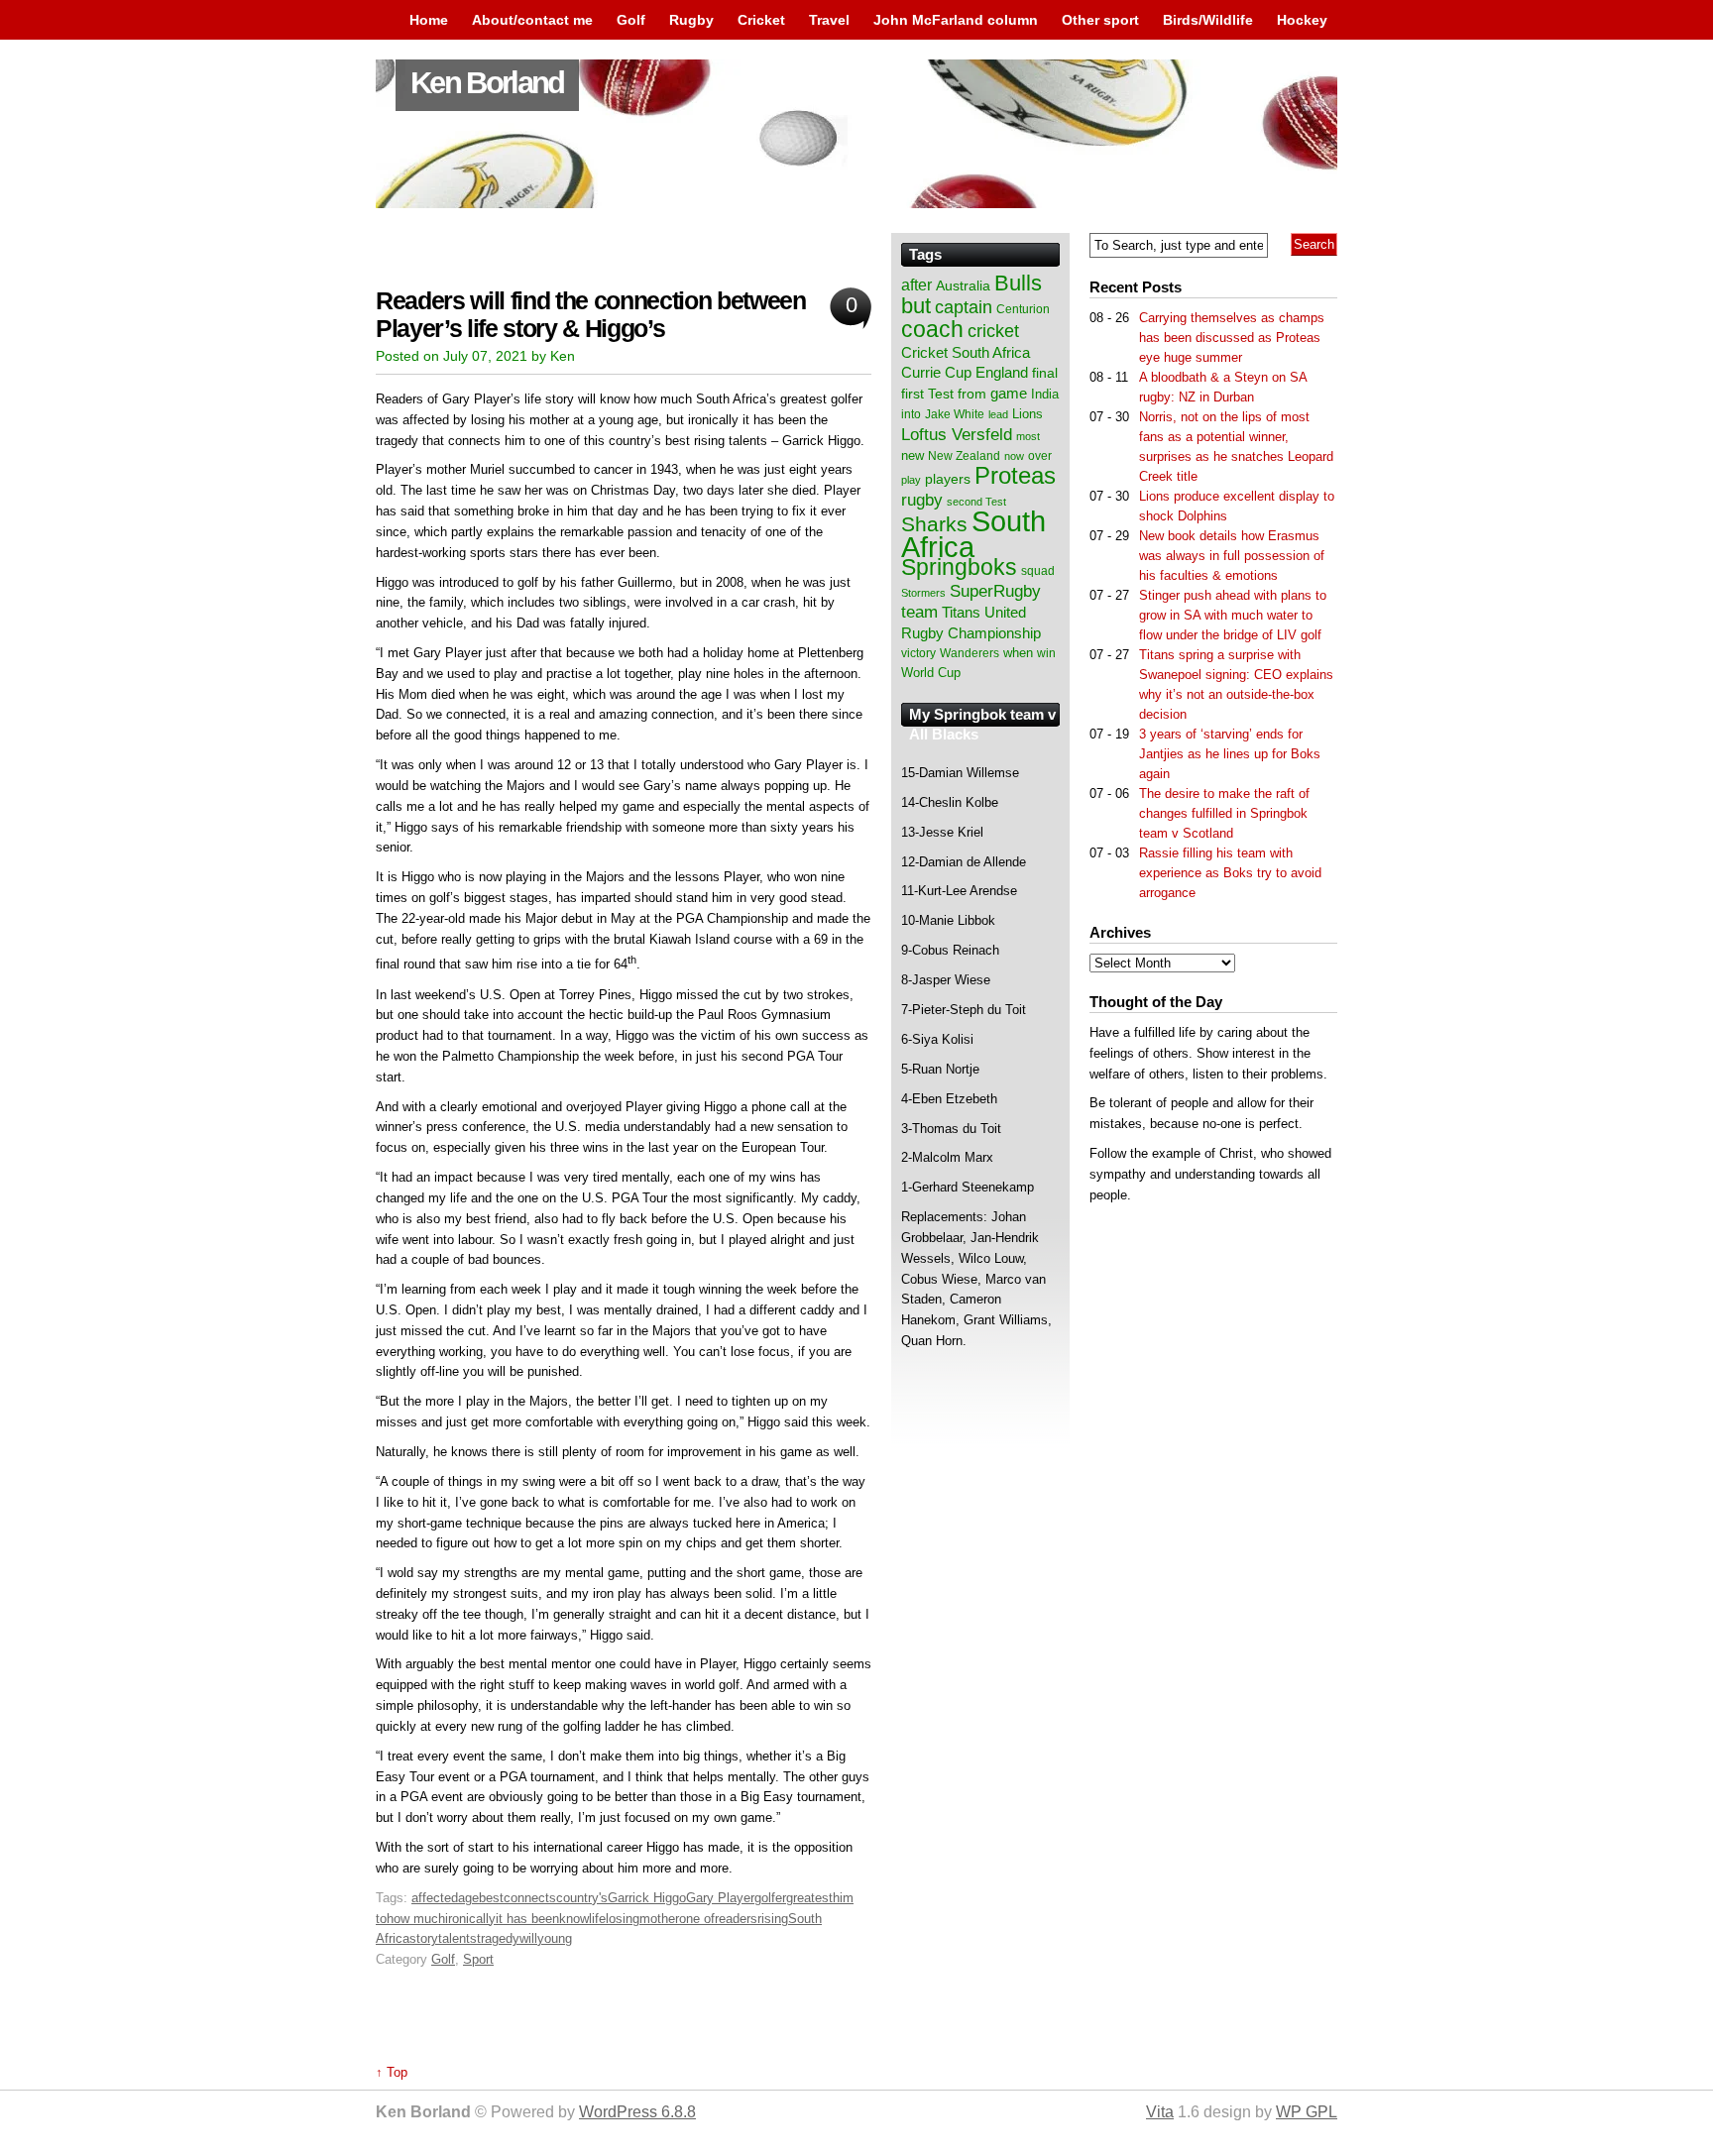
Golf (631, 20)
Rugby (691, 20)
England (1002, 372)
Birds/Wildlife (1208, 20)
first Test (927, 394)
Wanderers (970, 653)
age (468, 1898)
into (911, 414)
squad (1038, 571)
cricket (993, 331)
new (913, 455)
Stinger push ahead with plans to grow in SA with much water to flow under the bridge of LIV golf (1233, 615)
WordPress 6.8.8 (637, 2112)
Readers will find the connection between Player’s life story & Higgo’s (591, 315)
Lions (1028, 414)
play (911, 480)
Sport (478, 1959)
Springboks (959, 567)
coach (932, 329)
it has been (527, 1919)
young (555, 1938)
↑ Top (392, 2072)
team (919, 612)
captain (964, 307)
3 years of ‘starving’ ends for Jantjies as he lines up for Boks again (1230, 754)
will (528, 1938)
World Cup (931, 673)
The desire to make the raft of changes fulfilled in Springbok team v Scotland (1224, 813)
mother (659, 1919)
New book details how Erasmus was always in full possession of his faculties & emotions (1232, 556)
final (1045, 373)
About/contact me (532, 20)
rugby (922, 500)
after (916, 284)
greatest (809, 1898)
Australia (963, 285)
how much (416, 1919)
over (1040, 456)
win (1046, 653)
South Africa (973, 534)
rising (773, 1919)
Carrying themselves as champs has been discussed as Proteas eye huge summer (1232, 338)
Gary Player (720, 1898)
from (972, 394)
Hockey (1302, 20)
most (1028, 436)
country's (582, 1898)
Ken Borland (487, 83)
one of (697, 1919)
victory (918, 653)
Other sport (1100, 20)
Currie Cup (936, 373)
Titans (961, 612)
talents (457, 1938)
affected (435, 1898)
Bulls (1018, 283)
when (1018, 653)
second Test (976, 502)
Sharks (934, 524)
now (1014, 456)
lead (998, 414)
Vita (1160, 2112)
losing (623, 1919)
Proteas (1015, 475)
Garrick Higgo (647, 1898)
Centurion (1023, 309)
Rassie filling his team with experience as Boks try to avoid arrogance (1230, 873)
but (916, 306)
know (574, 1919)
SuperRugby (995, 591)
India (1045, 395)
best (491, 1898)
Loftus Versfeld (957, 434)
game (1009, 394)
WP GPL (1307, 2112)
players (948, 479)
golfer (770, 1898)
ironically (470, 1919)
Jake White (955, 414)
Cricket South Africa (966, 352)
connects (530, 1898)
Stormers (923, 593)
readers (736, 1919)
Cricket (761, 20)
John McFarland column (956, 20)
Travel (829, 20)
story (424, 1938)
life (597, 1919)
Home (429, 20)
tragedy (498, 1938)
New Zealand (964, 456)
